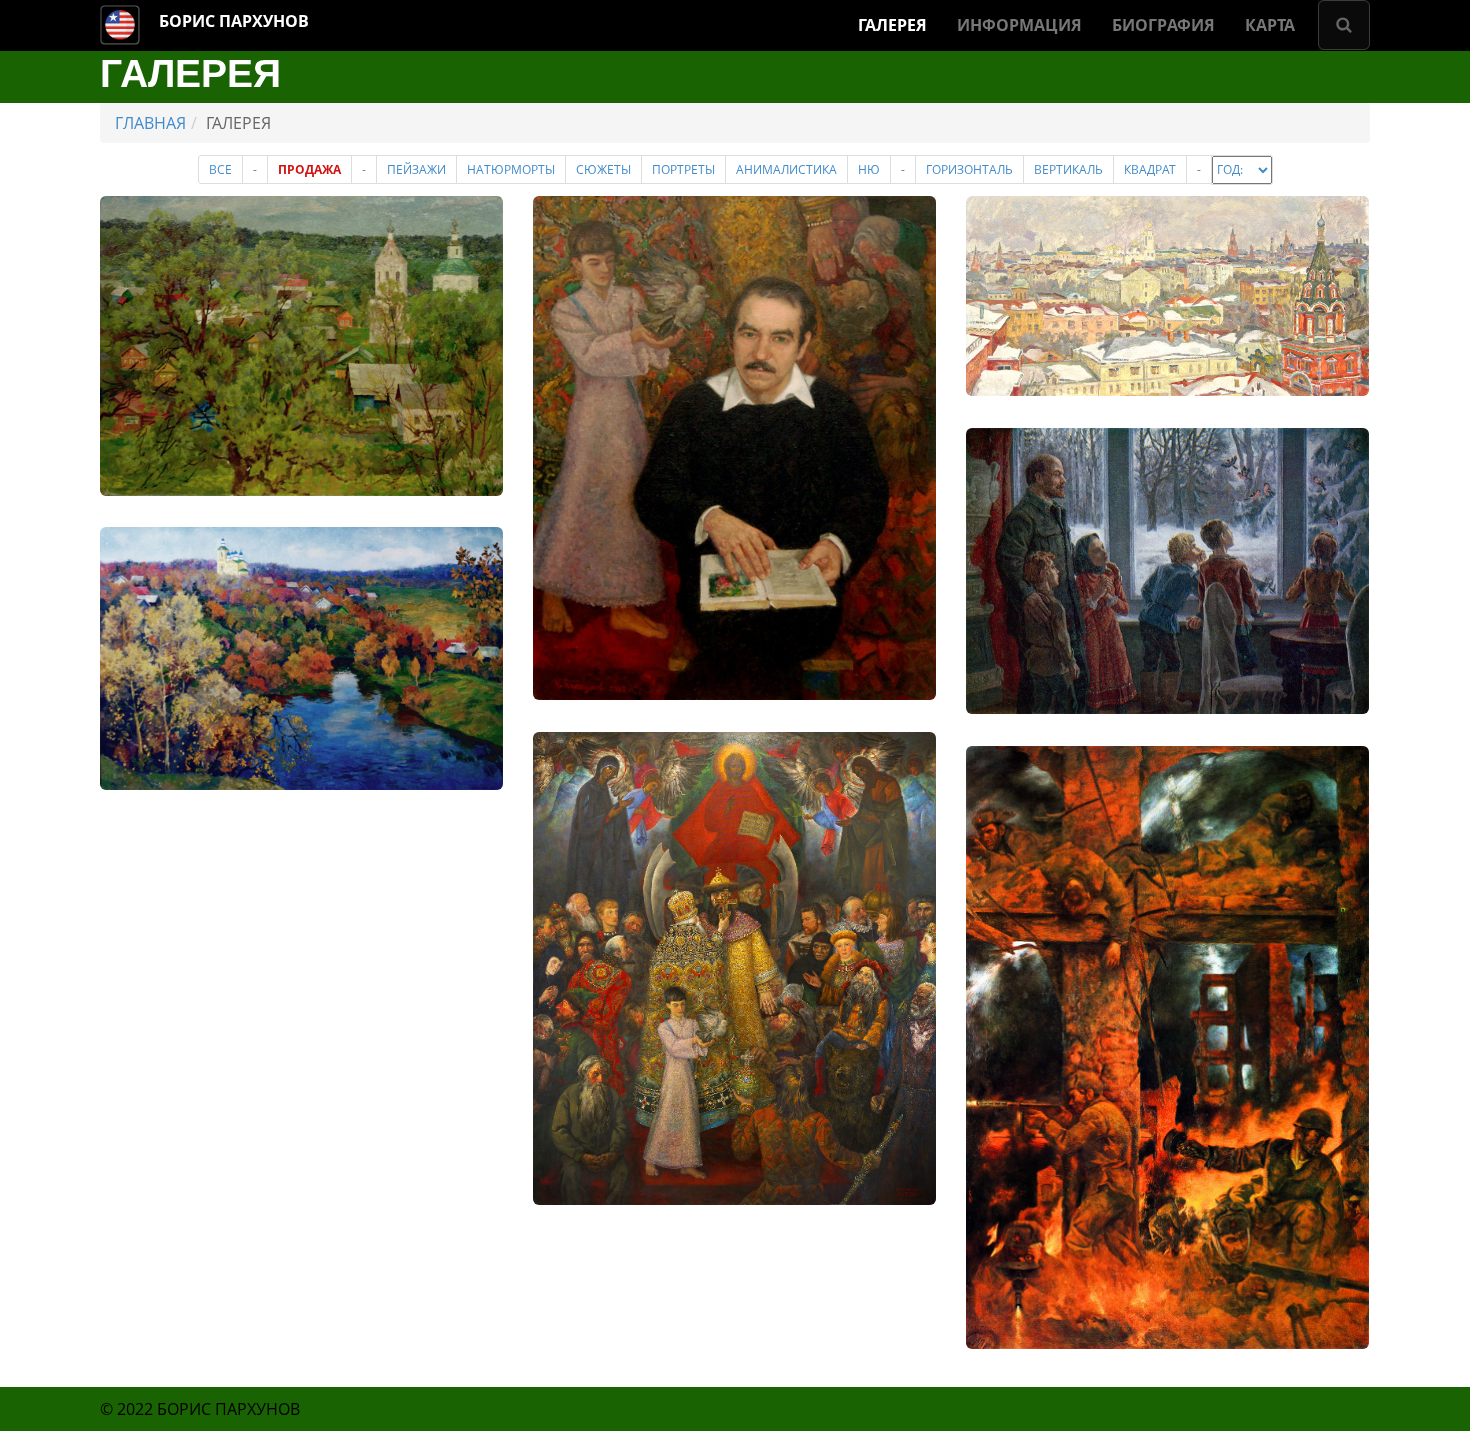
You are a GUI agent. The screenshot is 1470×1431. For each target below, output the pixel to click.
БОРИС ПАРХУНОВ (234, 21)
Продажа (309, 169)
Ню (869, 169)
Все (220, 169)
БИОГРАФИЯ (1163, 25)
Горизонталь (969, 169)
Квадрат (1150, 169)
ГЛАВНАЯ (150, 123)
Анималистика (786, 169)
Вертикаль (1068, 169)
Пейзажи (416, 169)
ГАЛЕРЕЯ (892, 25)
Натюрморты (511, 169)
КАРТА (1270, 25)
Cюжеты (603, 169)
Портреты (683, 169)
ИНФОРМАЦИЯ (1019, 25)
